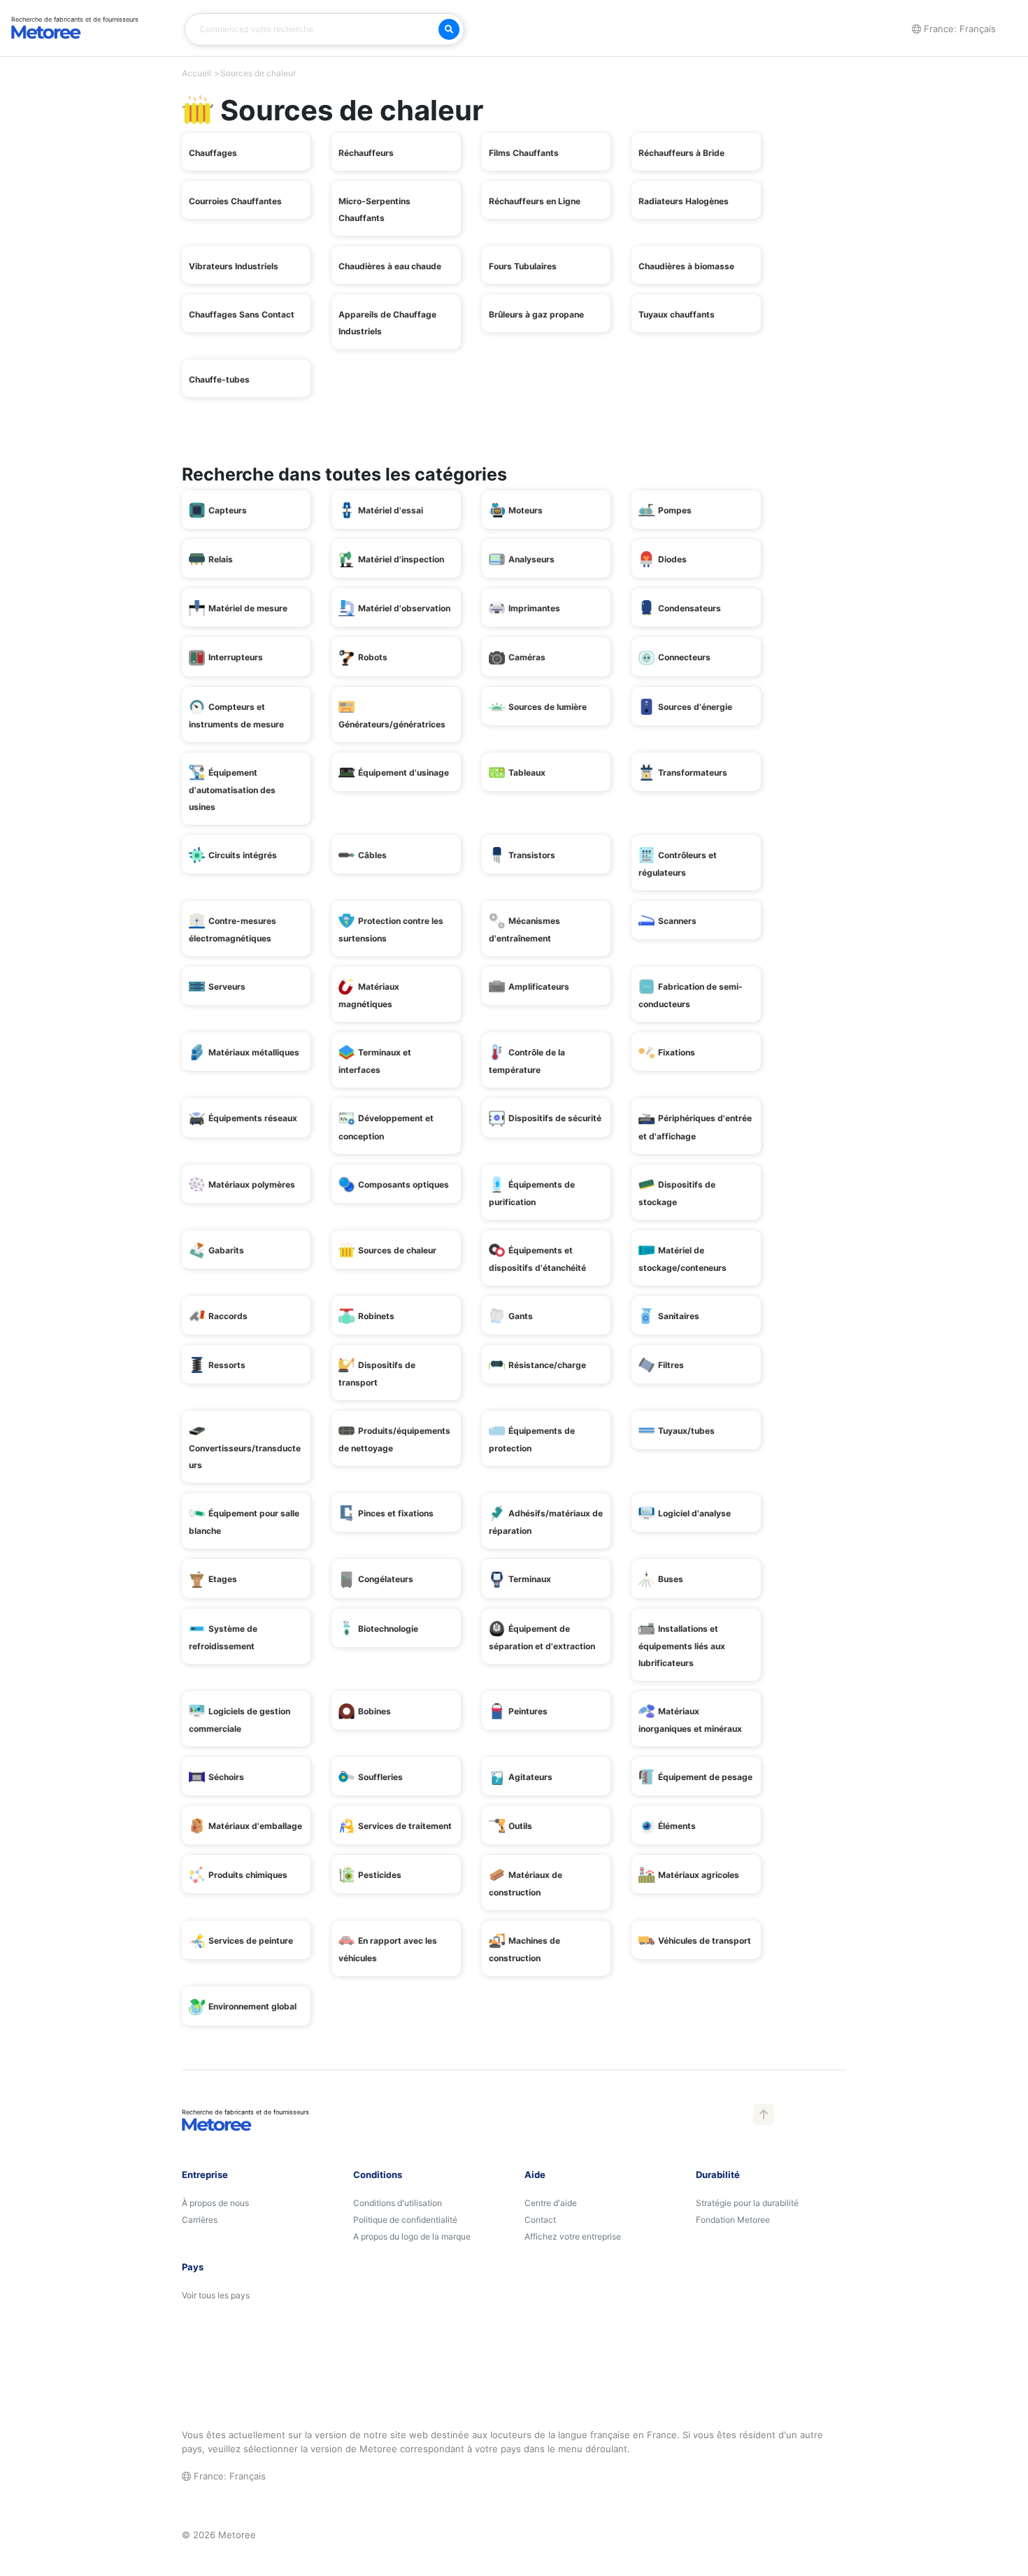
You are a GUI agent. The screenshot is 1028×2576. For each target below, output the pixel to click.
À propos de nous (215, 2203)
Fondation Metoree (733, 2220)
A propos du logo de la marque (412, 2236)
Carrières (200, 2220)
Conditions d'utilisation (398, 2203)
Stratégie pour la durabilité (747, 2203)
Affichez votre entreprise (573, 2236)
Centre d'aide (551, 2203)
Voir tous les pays (216, 2295)
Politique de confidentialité (405, 2220)
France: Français (228, 2476)
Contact (540, 2220)
